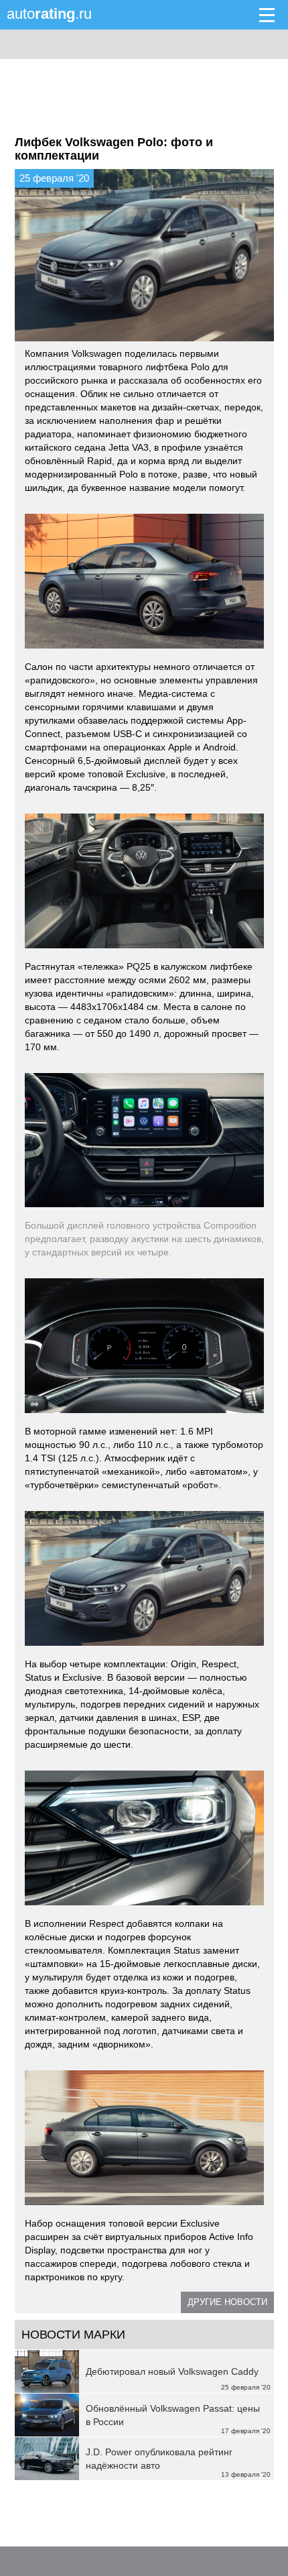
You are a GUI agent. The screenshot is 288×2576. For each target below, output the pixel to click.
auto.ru (49, 14)
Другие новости (227, 2302)
